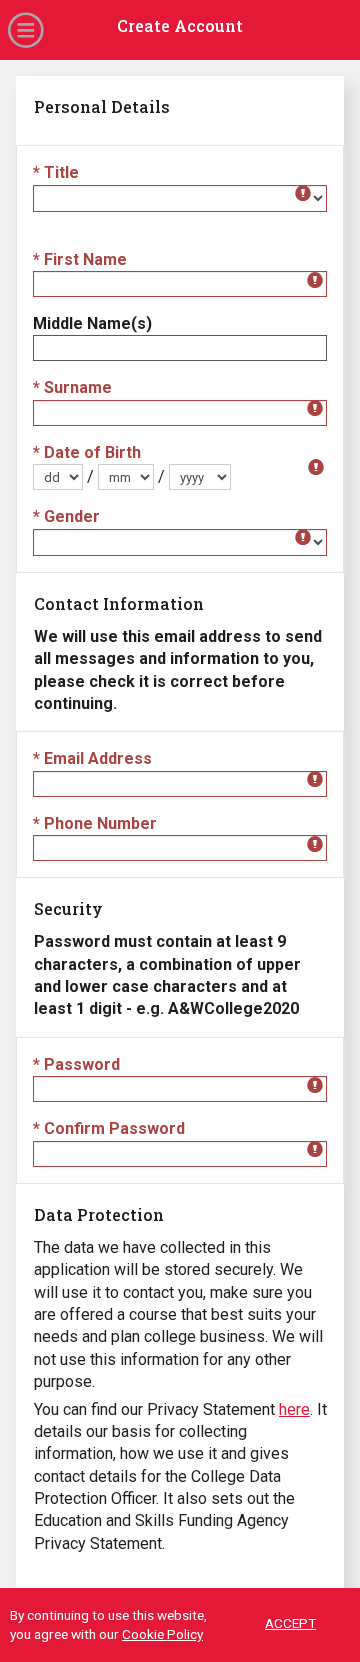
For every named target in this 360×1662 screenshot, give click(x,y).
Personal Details (102, 106)
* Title (56, 172)
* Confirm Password (109, 1128)
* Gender (66, 516)
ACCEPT (290, 1623)
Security (68, 908)
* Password (76, 1064)
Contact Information (119, 603)
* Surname (72, 387)
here (294, 1409)
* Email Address (92, 758)
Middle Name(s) (92, 323)
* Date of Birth (87, 452)
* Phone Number (95, 823)
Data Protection (99, 1214)
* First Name (80, 259)
